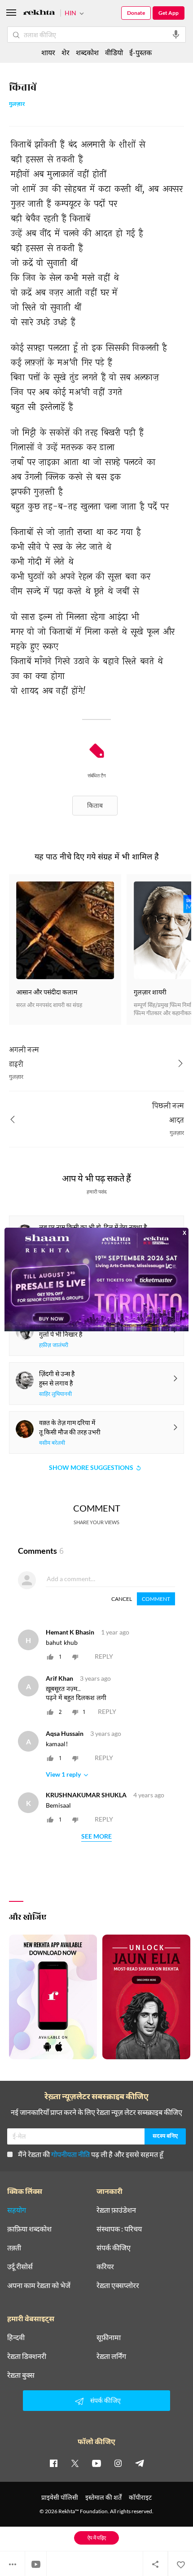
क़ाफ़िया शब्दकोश (29, 2229)
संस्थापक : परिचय (119, 2229)
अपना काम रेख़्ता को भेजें (39, 2285)
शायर (48, 52)
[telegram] (140, 2463)
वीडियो (114, 52)
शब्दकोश (87, 52)
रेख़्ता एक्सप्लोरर (118, 2285)
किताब (95, 805)
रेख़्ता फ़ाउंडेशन (116, 2210)
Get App (169, 13)
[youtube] (96, 2463)
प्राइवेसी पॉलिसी (60, 2497)
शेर (66, 52)
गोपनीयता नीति (70, 2154)
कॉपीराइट (140, 2497)
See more (96, 1837)
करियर (105, 2267)
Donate (136, 13)
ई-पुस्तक (140, 52)
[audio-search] (176, 35)
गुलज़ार (17, 105)
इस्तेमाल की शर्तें (103, 2497)
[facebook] (53, 2463)
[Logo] (39, 14)
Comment (156, 1599)
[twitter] (75, 2463)
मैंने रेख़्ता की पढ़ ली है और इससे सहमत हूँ (91, 2154)
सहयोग (17, 2210)
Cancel (122, 1599)
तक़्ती (14, 2248)
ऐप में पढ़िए (97, 2538)
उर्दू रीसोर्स (20, 2267)
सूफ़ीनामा (109, 2337)
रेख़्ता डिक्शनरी (27, 2356)
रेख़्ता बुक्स (21, 2375)
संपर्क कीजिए (114, 2248)
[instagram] (118, 2463)
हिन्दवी (16, 2337)
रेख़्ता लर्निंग (111, 2356)
